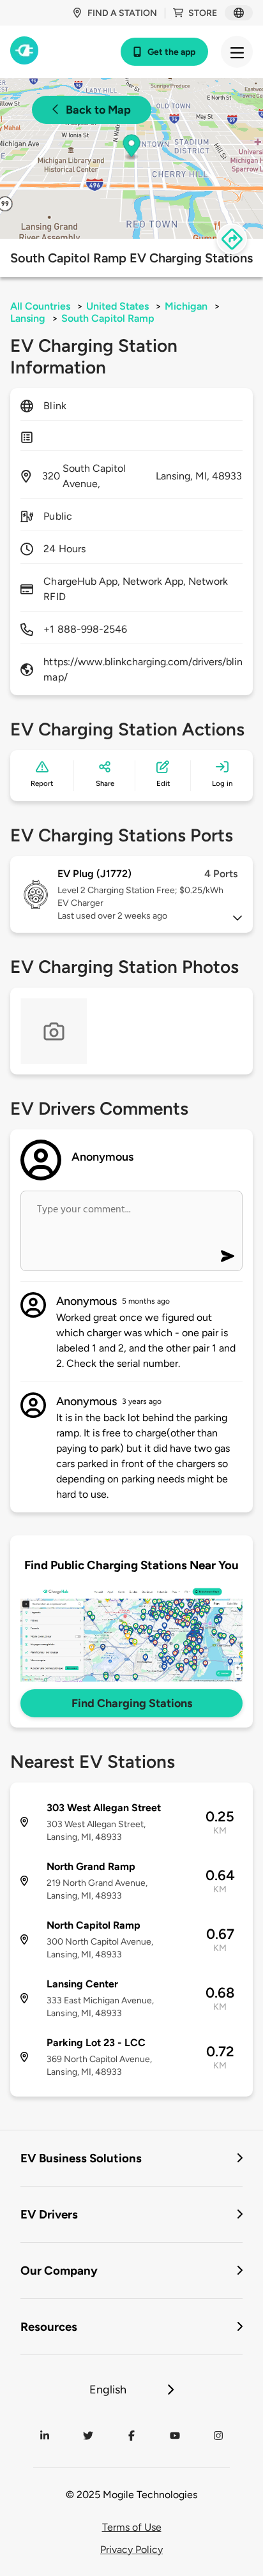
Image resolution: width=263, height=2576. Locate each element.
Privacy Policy (131, 2550)
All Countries (40, 306)
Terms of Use (132, 2527)
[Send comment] (228, 1256)
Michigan (186, 306)
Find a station (122, 13)
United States (117, 306)
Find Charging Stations (132, 1703)
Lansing (28, 318)
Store (203, 13)
